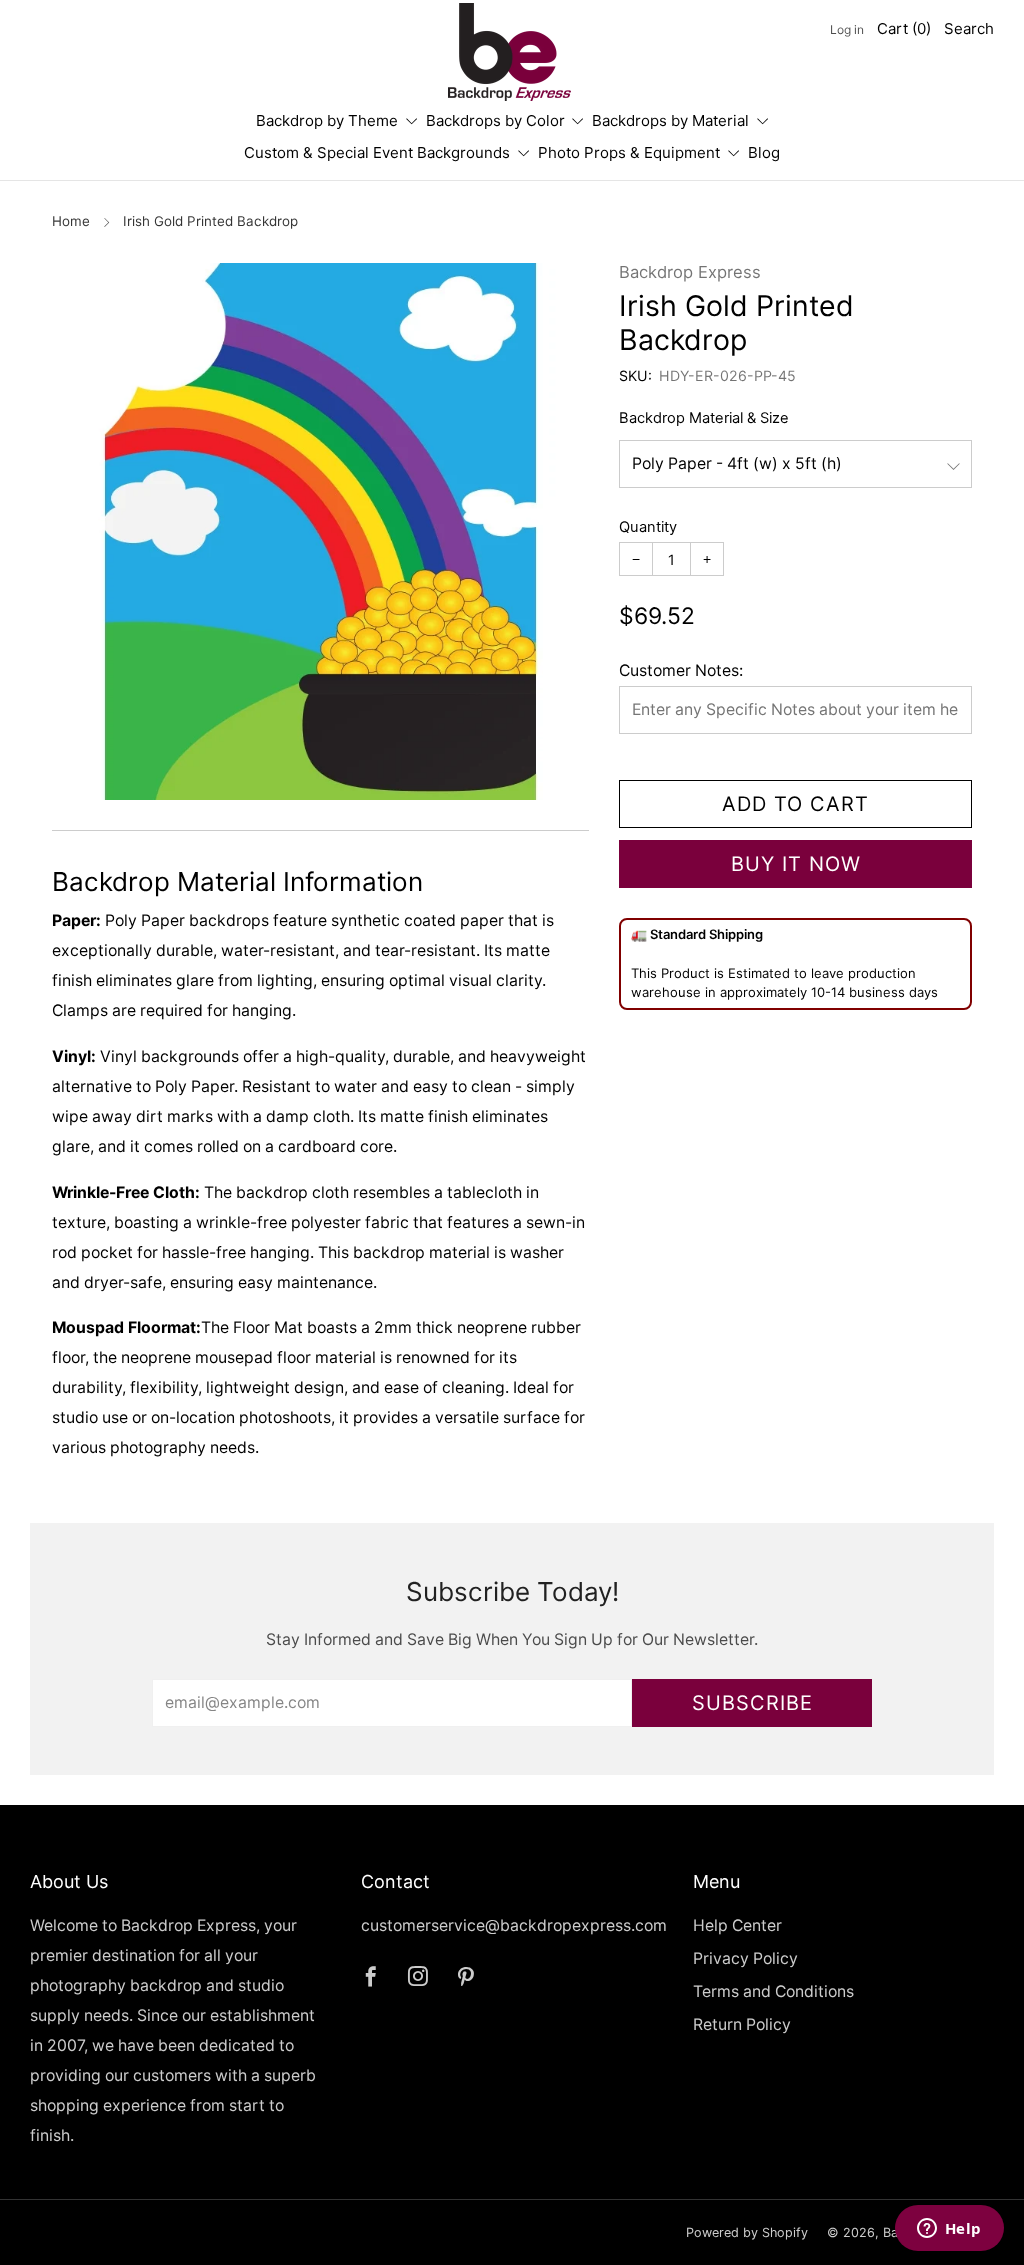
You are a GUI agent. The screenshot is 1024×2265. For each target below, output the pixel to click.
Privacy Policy (745, 1958)
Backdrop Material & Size (704, 418)
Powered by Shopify (747, 2232)
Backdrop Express (690, 272)
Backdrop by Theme (327, 120)
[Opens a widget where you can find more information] (949, 2230)
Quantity (648, 527)
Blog (764, 152)
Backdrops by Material (670, 120)
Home (71, 221)
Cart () (904, 28)
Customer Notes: (681, 670)
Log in (847, 29)
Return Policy (742, 2024)
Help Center (737, 1925)
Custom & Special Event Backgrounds (377, 152)
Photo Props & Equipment (629, 152)
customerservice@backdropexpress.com (514, 1925)
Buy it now (796, 864)
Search (969, 28)
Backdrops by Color (495, 120)
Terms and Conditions (773, 1991)
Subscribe (752, 1703)
